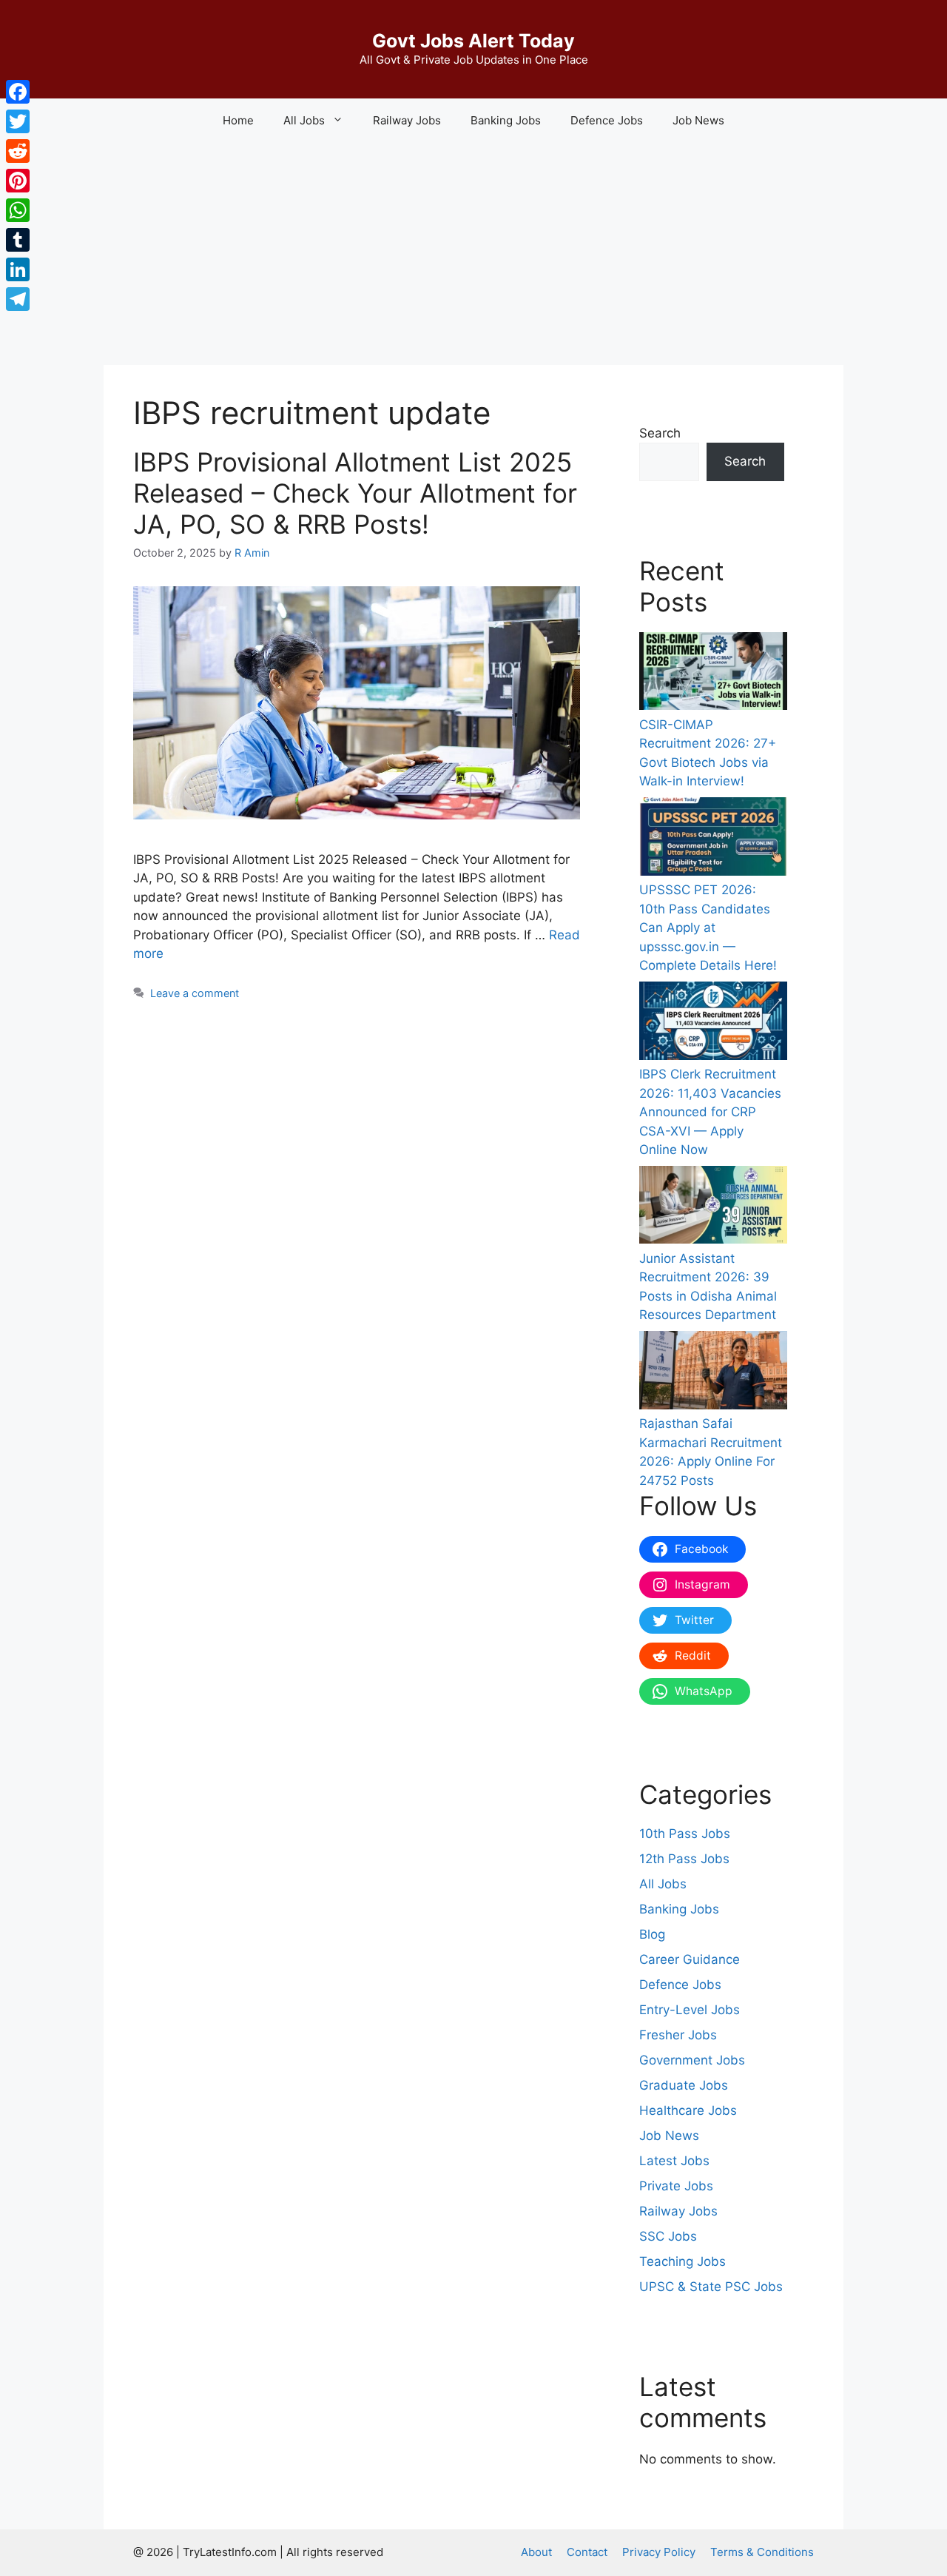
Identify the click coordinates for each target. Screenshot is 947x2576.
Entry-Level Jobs (690, 2010)
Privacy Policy (659, 2552)
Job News (698, 120)
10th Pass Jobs (685, 1834)
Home (238, 120)
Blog (652, 1934)
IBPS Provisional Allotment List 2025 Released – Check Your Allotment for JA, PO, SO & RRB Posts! (355, 493)
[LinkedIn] (18, 269)
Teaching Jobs (683, 2261)
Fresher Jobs (678, 2035)
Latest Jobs (674, 2161)
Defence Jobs (607, 120)
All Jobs (663, 1884)
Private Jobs (676, 2186)
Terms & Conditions (762, 2552)
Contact (587, 2552)
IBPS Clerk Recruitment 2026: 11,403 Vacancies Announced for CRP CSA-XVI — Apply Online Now (710, 1112)
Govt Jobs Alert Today (473, 41)
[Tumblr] (18, 240)
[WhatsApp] (18, 210)
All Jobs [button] (304, 120)
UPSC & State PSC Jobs (711, 2287)
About (536, 2552)
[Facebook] (18, 92)
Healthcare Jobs (688, 2110)
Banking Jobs (506, 120)
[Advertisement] (473, 254)
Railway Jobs (407, 120)
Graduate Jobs (684, 2085)
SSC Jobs (668, 2236)
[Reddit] (18, 151)
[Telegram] (18, 299)
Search (660, 433)
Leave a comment (195, 993)
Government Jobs (692, 2060)
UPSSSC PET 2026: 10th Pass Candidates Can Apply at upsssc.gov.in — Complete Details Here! (708, 928)
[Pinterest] (18, 181)
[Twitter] (18, 121)
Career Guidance (690, 1959)
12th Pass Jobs (684, 1859)
